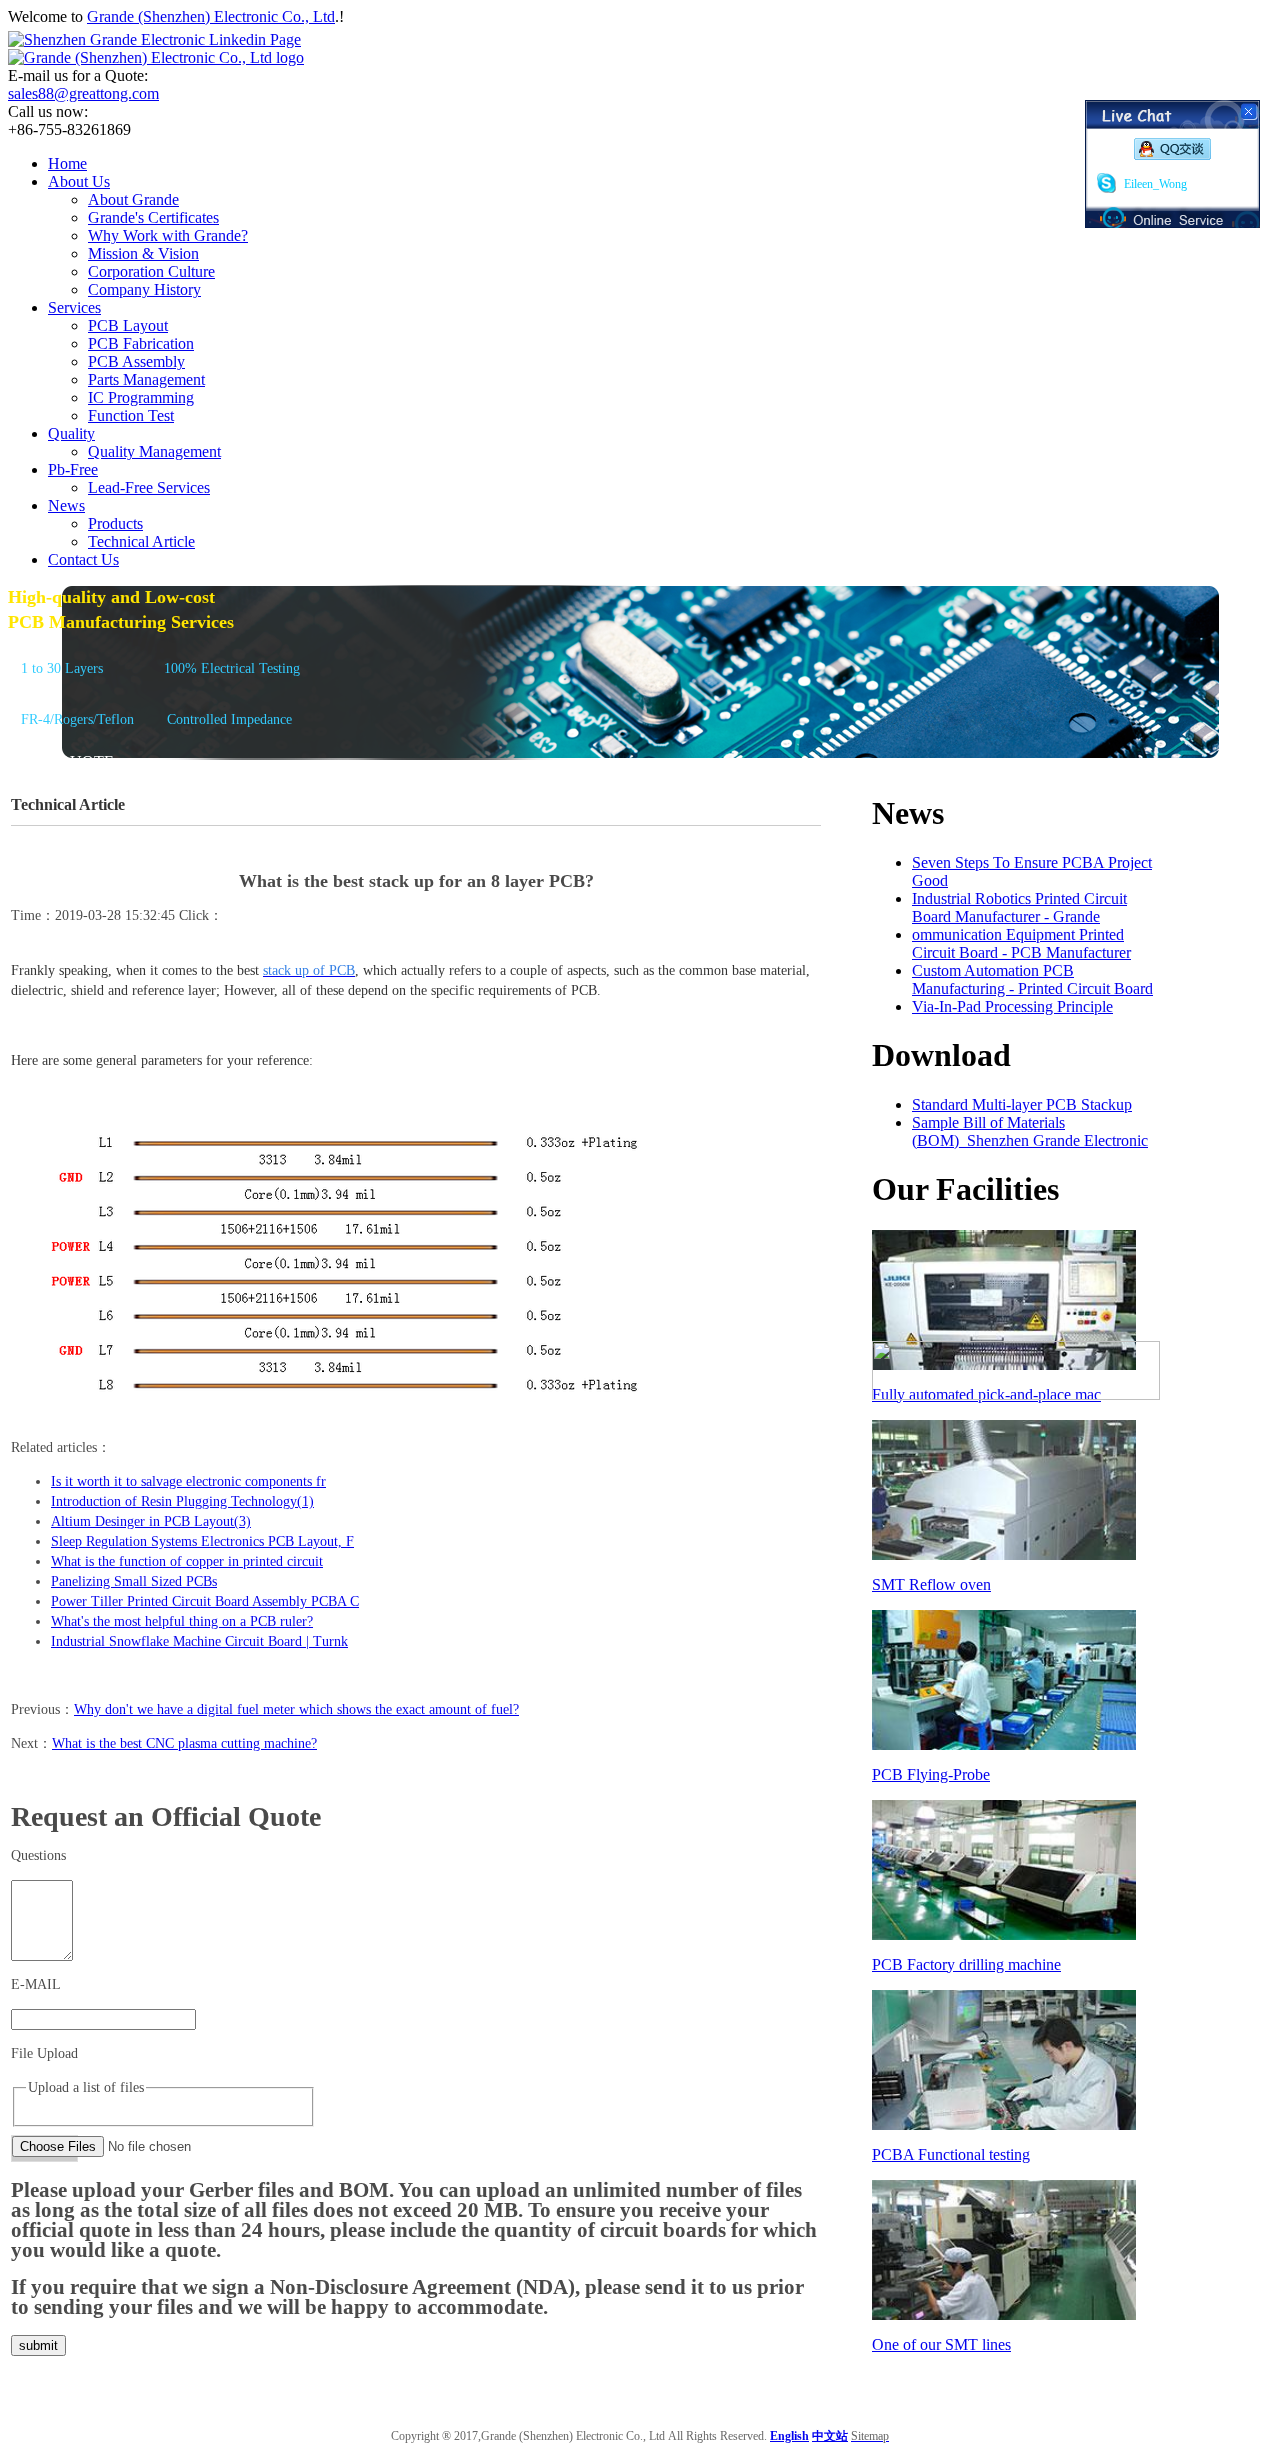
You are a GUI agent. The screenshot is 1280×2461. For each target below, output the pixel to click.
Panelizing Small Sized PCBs (134, 1581)
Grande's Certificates (153, 217)
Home (67, 163)
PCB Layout (128, 325)
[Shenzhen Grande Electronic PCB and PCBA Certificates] (1016, 1394)
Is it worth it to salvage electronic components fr (188, 1481)
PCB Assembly (136, 361)
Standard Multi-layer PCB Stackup (1022, 1104)
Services (74, 307)
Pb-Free (73, 469)
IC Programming (141, 397)
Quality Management (154, 451)
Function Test (131, 415)
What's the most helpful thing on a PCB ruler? (182, 1621)
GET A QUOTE (61, 761)
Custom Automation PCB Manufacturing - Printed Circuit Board (1032, 979)
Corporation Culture (151, 271)
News (66, 505)
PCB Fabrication (141, 343)
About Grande (133, 199)
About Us (79, 181)
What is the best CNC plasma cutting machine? (184, 1743)
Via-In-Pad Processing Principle (1012, 1006)
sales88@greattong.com (83, 93)
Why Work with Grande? (168, 235)
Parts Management (146, 379)
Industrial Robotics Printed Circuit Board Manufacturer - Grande (1019, 907)
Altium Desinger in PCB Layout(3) (151, 1521)
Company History (144, 289)
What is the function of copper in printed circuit (187, 1561)
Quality (71, 433)
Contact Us (83, 559)
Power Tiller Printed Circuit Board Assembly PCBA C (205, 1601)
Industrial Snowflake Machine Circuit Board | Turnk (199, 1641)
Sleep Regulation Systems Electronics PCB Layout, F (202, 1541)
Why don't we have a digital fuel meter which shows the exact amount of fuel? (296, 1709)
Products (115, 523)
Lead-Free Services (149, 487)
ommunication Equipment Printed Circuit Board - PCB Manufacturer (1021, 943)
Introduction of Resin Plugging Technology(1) (182, 1501)
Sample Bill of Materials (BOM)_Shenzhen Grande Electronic (1030, 1131)
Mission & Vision (143, 253)
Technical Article (141, 541)
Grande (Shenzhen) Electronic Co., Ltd (211, 16)
